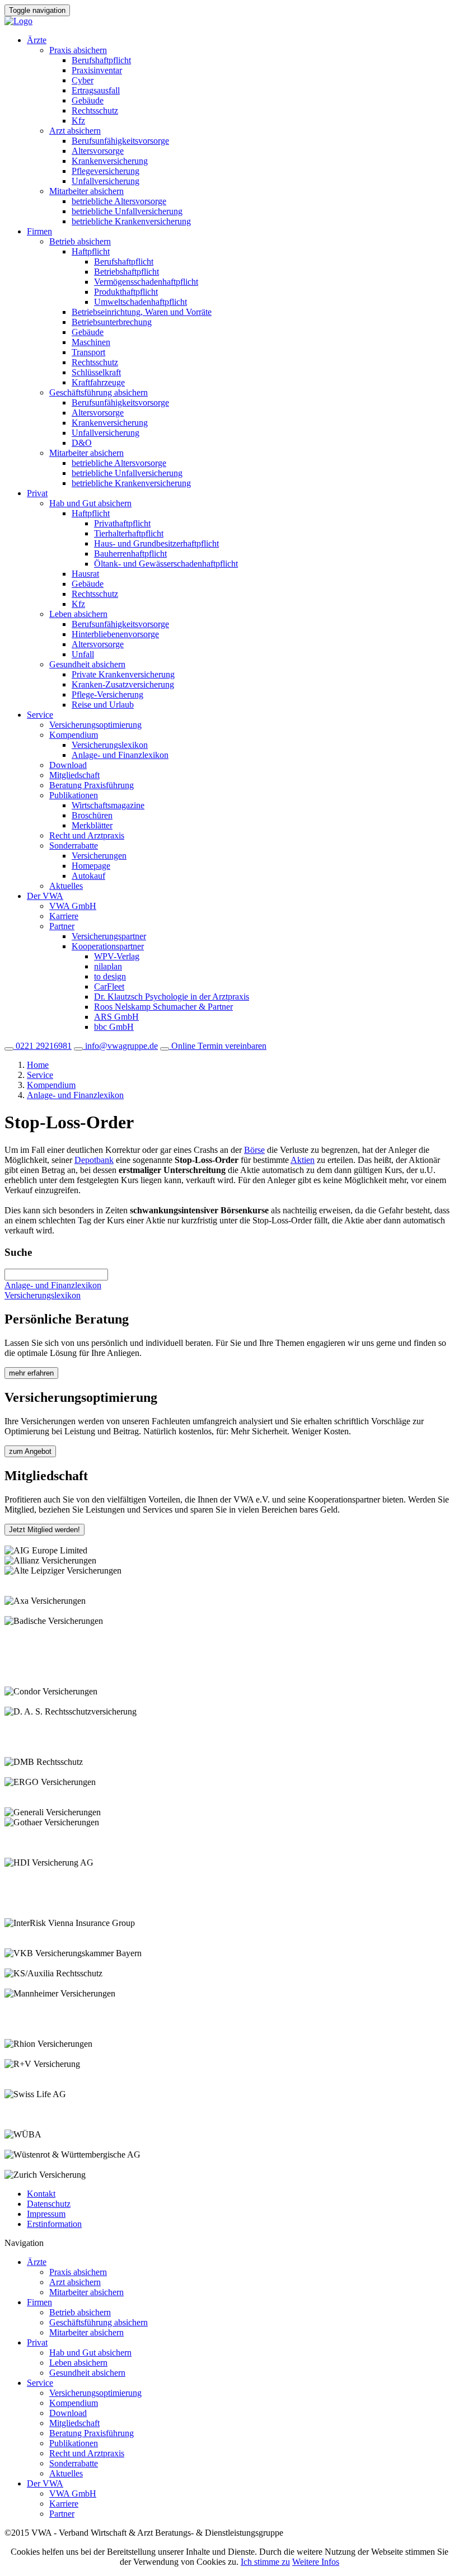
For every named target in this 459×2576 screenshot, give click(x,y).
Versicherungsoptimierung (95, 725)
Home (38, 1065)
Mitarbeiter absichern (86, 191)
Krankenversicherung (110, 161)
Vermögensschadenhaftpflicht (146, 282)
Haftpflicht (91, 251)
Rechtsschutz (95, 110)
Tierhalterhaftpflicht (129, 533)
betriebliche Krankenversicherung (131, 221)
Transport (88, 352)
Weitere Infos (316, 2562)
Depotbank (94, 1160)
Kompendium (74, 735)
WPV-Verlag (117, 956)
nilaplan (108, 966)
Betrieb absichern (80, 241)
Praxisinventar (97, 70)
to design (110, 976)
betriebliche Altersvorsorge (119, 201)
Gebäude (88, 100)
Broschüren (92, 815)
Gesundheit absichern (87, 664)
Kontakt (41, 2194)
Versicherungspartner (109, 936)
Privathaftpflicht (122, 523)
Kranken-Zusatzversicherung (123, 684)
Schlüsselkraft (96, 372)
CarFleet (109, 986)
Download (68, 765)
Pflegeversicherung (106, 171)
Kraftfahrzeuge (98, 382)
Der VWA (45, 896)
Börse (254, 1150)
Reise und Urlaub (103, 705)
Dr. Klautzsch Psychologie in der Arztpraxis (172, 997)
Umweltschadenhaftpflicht (140, 302)
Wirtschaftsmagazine (108, 805)
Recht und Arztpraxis (87, 835)
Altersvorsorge (98, 151)
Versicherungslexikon (110, 745)
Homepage (91, 866)
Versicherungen (99, 856)
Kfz (78, 121)
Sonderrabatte (74, 846)
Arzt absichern (75, 131)
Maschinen (91, 342)
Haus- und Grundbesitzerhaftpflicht (156, 543)
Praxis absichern (78, 50)
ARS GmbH (116, 1017)
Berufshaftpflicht (101, 60)
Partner (62, 926)
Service (40, 715)
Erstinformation (54, 2224)
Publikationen (74, 795)
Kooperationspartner (108, 946)
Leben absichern (78, 614)
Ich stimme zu (265, 2562)
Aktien (303, 1160)
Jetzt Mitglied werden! (45, 1530)
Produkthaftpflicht (126, 292)
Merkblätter (92, 825)
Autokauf (88, 876)
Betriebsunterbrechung (112, 322)
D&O (82, 443)
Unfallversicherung (106, 181)
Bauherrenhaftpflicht (130, 554)
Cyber (83, 80)
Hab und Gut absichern (90, 503)
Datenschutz (49, 2204)
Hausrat (85, 574)
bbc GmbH (114, 1027)
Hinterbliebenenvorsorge (115, 634)
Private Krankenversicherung (123, 674)
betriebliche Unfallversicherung (127, 211)
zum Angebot (30, 1451)
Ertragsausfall (96, 90)
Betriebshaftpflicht (127, 272)
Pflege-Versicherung (107, 694)
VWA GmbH (73, 906)
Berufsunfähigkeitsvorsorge (120, 141)
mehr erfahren (31, 1373)
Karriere (64, 916)
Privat (37, 493)
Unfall (83, 654)
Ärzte (37, 40)
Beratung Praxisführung (92, 785)
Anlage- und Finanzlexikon (120, 755)
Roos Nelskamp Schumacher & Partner (163, 1007)
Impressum (46, 2214)
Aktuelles (66, 886)
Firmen (39, 231)
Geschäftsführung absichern (99, 392)
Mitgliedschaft (74, 775)
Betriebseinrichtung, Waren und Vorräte (142, 312)
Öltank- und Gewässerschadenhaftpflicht (166, 564)
